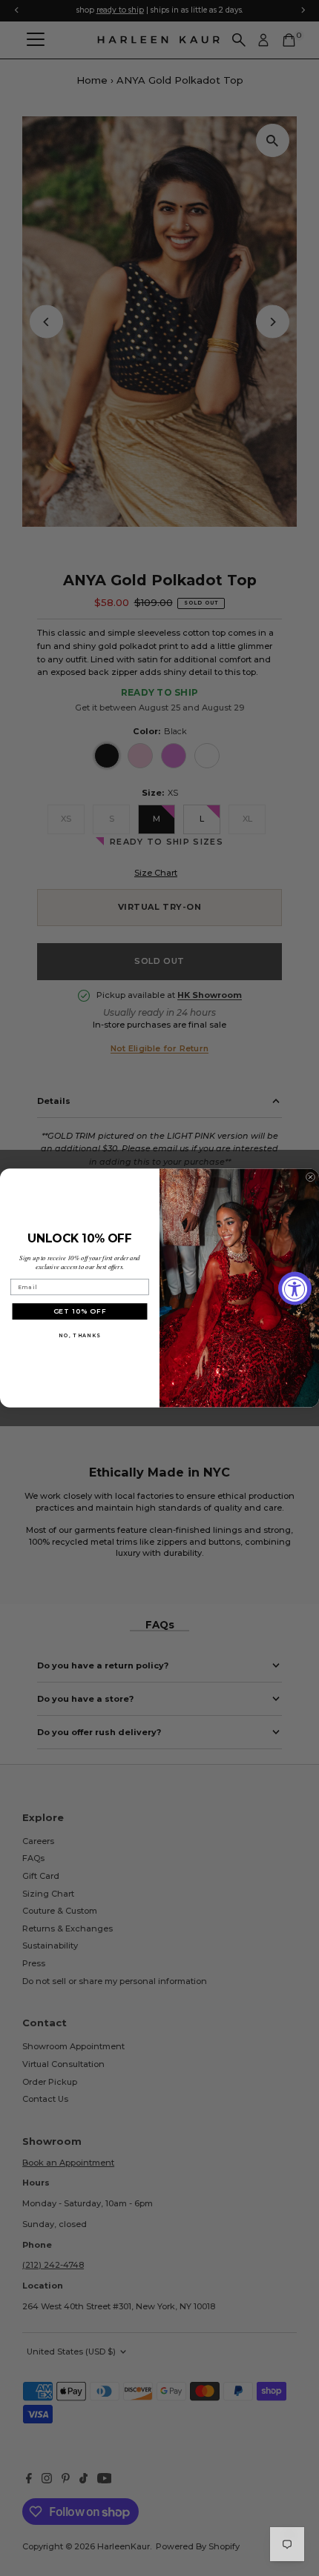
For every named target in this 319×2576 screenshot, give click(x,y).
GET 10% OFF (80, 1311)
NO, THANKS (79, 1336)
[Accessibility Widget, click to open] (295, 1288)
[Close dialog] (310, 1177)
